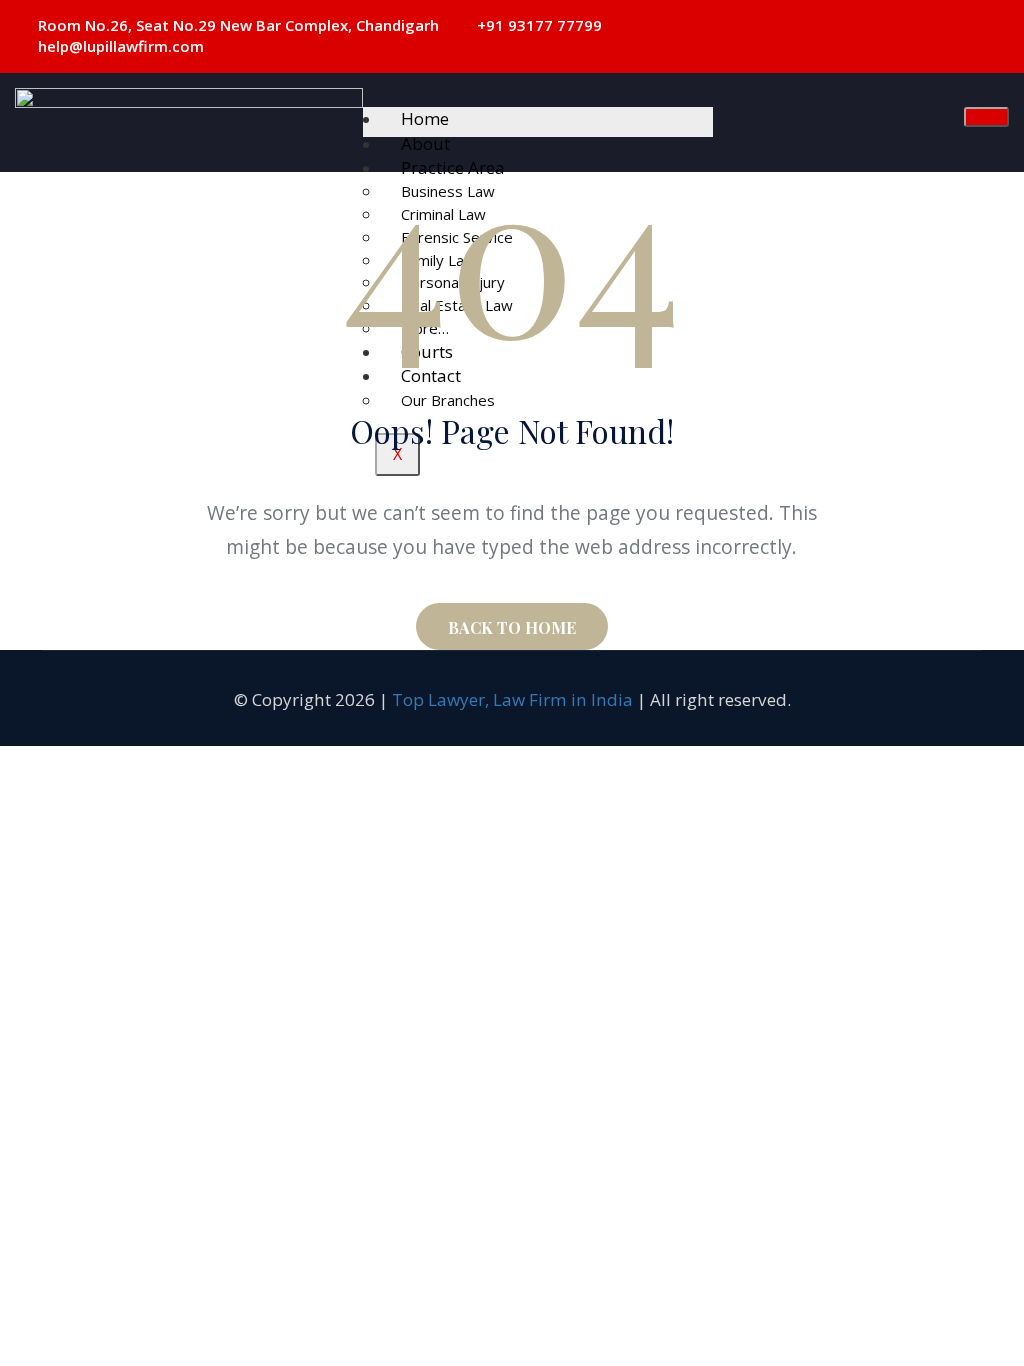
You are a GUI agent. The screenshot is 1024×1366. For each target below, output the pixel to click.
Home (425, 118)
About (425, 143)
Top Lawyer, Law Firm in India (512, 699)
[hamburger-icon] (986, 117)
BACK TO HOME (512, 627)
